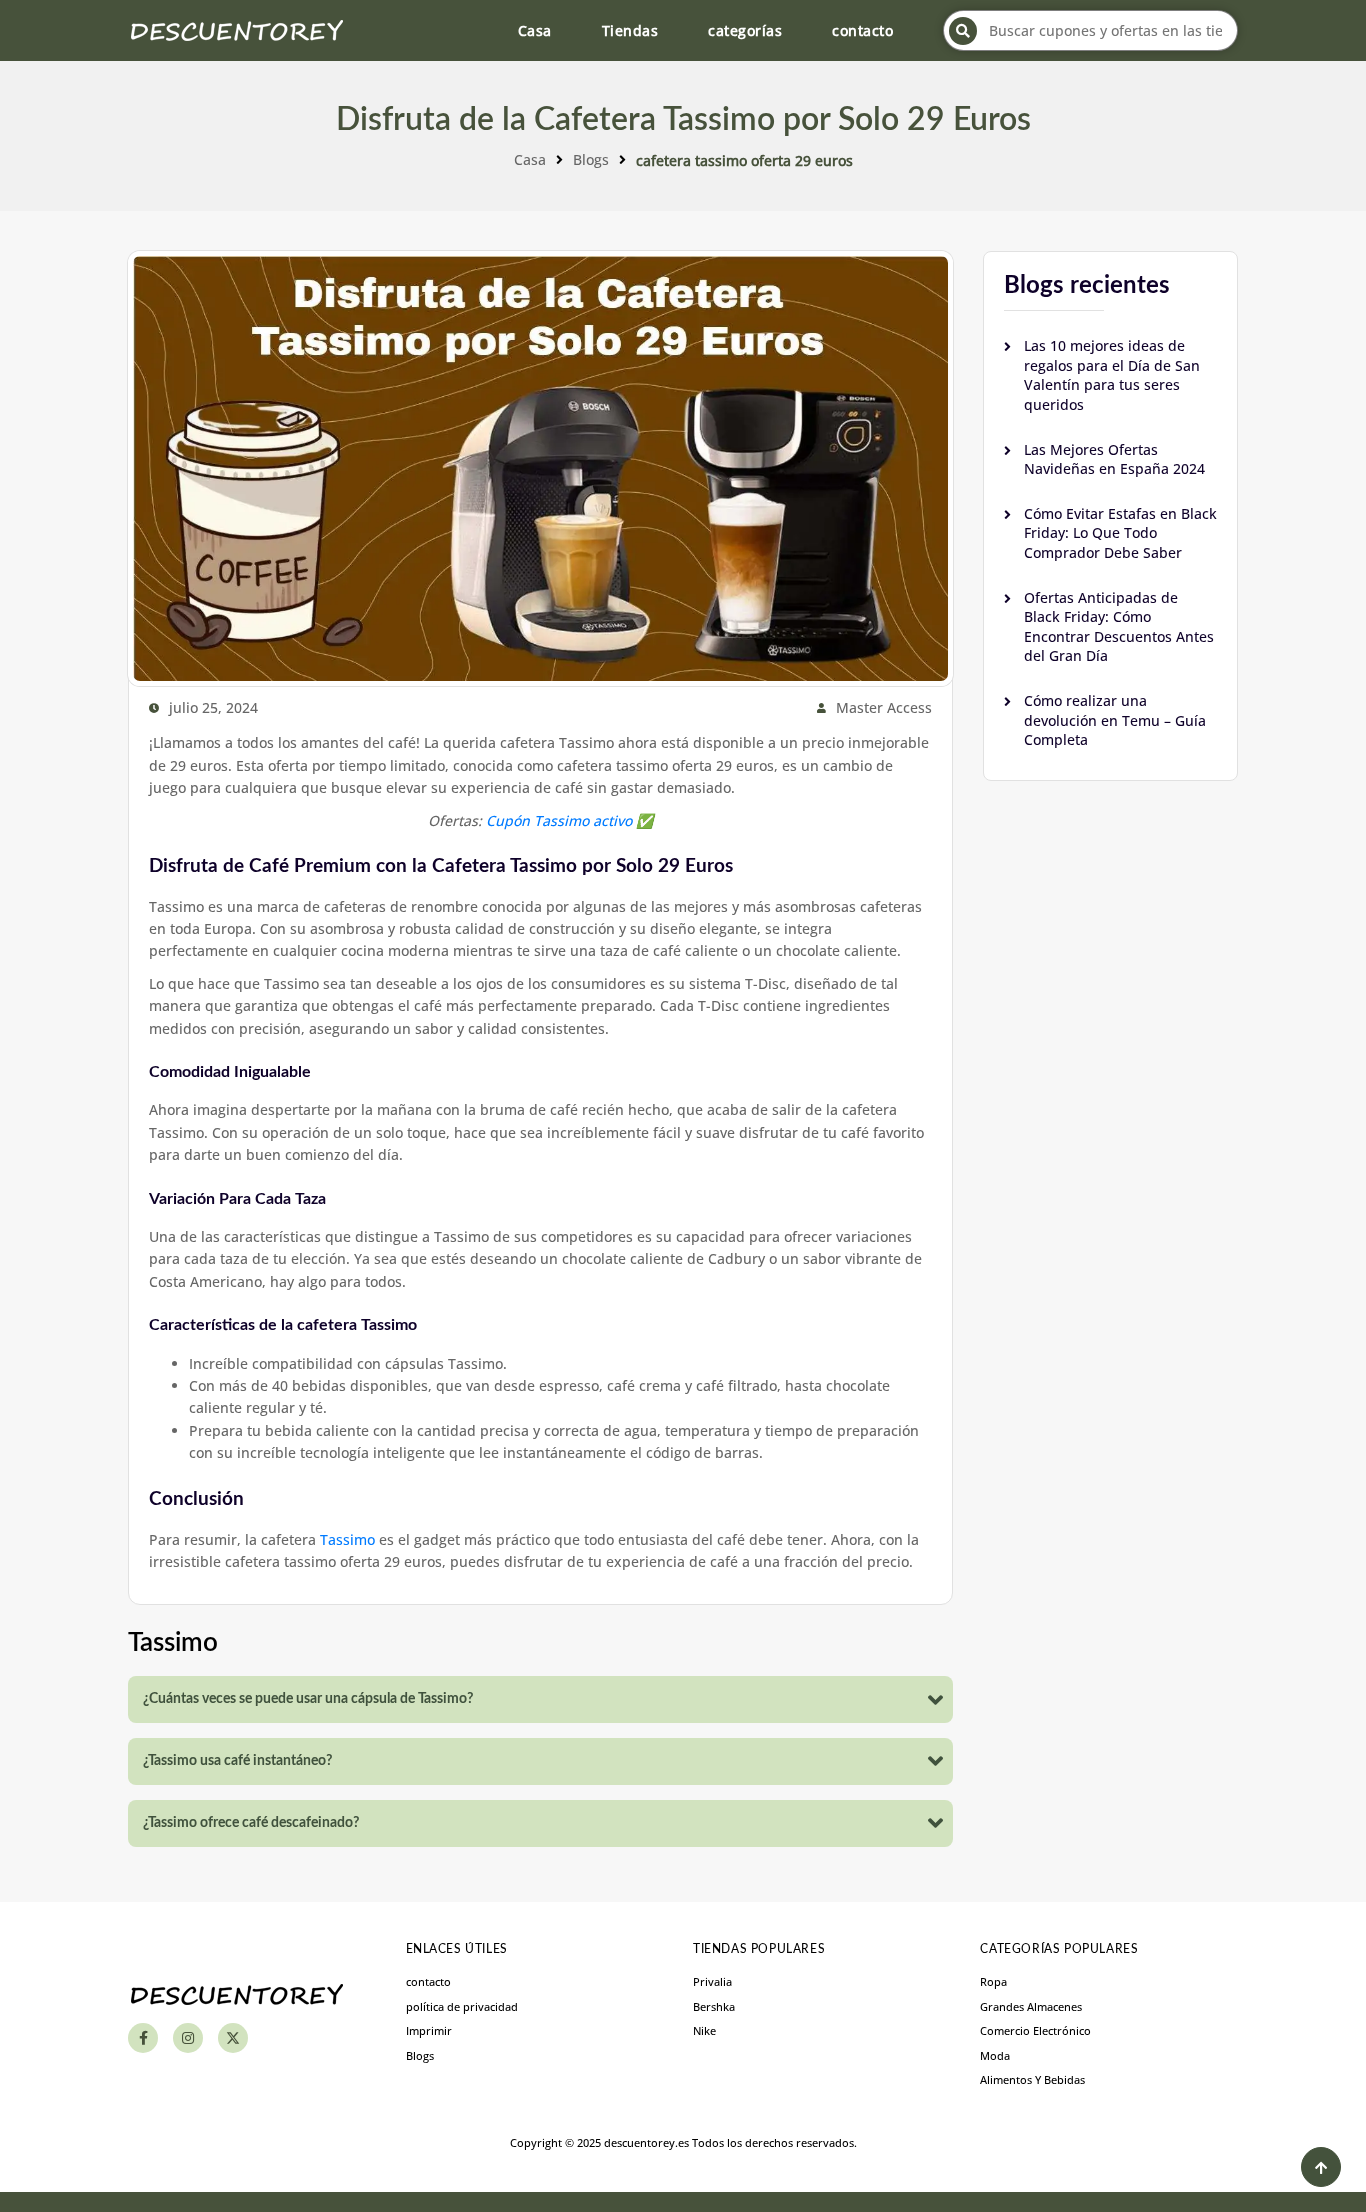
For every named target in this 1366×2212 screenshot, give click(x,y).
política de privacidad (462, 2006)
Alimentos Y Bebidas (1032, 2079)
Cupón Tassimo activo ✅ (569, 820)
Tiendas (630, 30)
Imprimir (429, 2030)
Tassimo (347, 1539)
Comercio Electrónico (1035, 2030)
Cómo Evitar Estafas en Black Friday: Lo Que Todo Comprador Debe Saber (1120, 533)
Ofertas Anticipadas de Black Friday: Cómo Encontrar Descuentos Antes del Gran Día (1119, 627)
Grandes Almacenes (1031, 2006)
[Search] (963, 31)
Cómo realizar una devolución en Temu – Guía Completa (1115, 720)
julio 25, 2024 (213, 707)
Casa (535, 30)
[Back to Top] (1321, 2167)
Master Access (884, 707)
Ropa (993, 1981)
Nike (704, 2030)
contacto (862, 30)
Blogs (591, 159)
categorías (745, 30)
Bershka (714, 2006)
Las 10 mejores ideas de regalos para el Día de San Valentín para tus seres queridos (1112, 375)
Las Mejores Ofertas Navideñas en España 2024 (1114, 459)
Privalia (712, 1981)
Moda (995, 2055)
